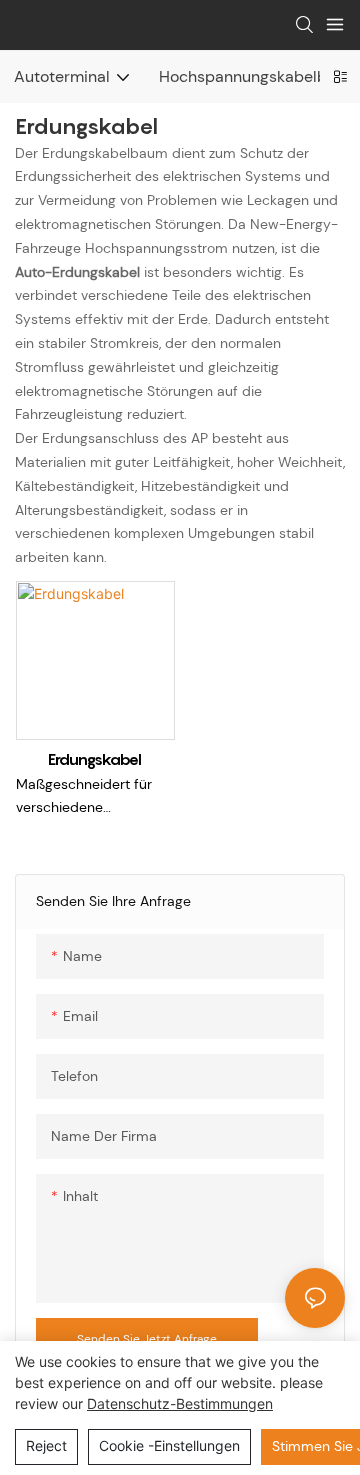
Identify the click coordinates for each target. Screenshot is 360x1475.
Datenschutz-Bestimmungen (180, 1403)
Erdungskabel (95, 759)
